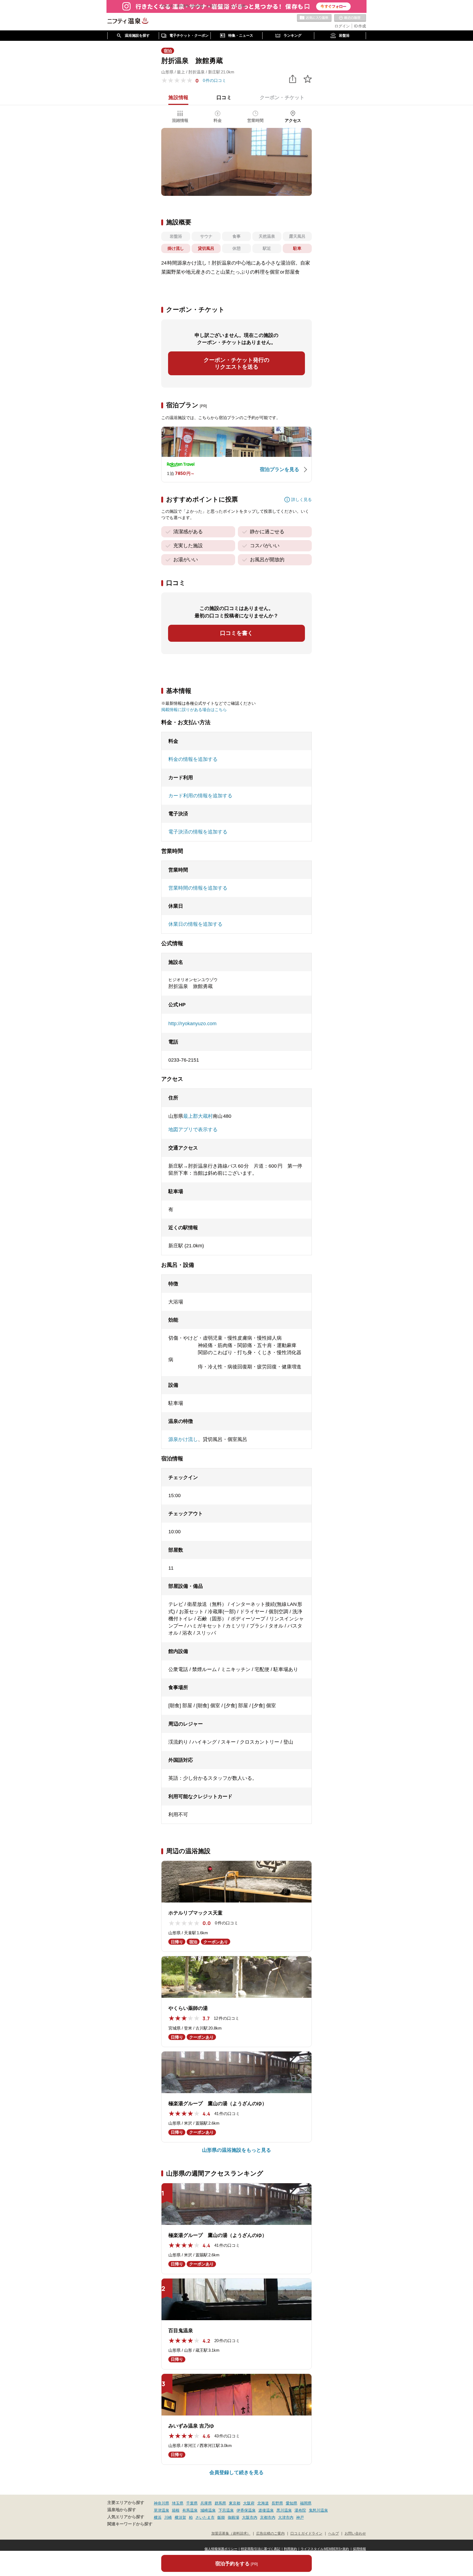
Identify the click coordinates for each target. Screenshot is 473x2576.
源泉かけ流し (183, 1439)
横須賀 (180, 2517)
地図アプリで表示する (193, 1130)
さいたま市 (205, 2517)
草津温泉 (161, 2510)
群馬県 (220, 2503)
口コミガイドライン (306, 2534)
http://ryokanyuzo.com (192, 1024)
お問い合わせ (355, 2534)
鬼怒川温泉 (318, 2510)
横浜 (158, 2517)
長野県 (277, 2503)
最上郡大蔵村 (198, 1116)
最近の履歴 (350, 18)
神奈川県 (161, 2503)
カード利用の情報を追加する (200, 796)
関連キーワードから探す (130, 2524)
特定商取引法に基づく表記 (261, 2549)
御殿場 (233, 2517)
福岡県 (306, 2503)
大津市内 (286, 2517)
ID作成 (360, 26)
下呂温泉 (226, 2510)
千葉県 (192, 2503)
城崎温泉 (208, 2510)
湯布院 (300, 2510)
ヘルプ (334, 2534)
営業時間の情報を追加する (198, 888)
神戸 (300, 2517)
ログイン (342, 26)
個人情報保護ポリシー (221, 2549)
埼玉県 (178, 2503)
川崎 (168, 2517)
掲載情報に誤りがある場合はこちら (194, 710)
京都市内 (268, 2517)
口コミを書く (236, 633)
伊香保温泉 (246, 2510)
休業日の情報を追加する (195, 924)
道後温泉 (266, 2510)
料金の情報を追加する (193, 759)
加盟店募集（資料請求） (231, 2534)
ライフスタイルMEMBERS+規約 (325, 2549)
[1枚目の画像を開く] (236, 162)
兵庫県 (206, 2503)
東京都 (235, 2503)
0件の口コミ (214, 80)
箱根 (176, 2510)
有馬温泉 (190, 2510)
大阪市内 (250, 2517)
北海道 (263, 2503)
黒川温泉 (284, 2510)
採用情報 (359, 2549)
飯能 (221, 2517)
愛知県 (292, 2503)
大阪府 (249, 2503)
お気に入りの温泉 (314, 18)
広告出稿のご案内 (270, 2534)
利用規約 (290, 2549)
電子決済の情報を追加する (198, 832)
